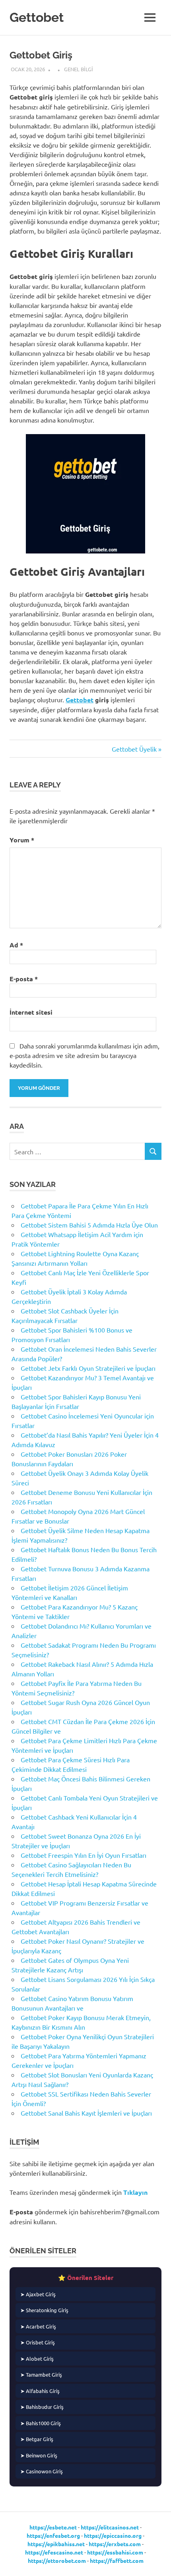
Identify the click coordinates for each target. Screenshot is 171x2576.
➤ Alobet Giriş (37, 2359)
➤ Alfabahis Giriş (40, 2391)
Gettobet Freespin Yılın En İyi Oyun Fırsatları (84, 1855)
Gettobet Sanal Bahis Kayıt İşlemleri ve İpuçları (86, 2113)
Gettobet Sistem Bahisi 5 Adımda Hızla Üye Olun (89, 1225)
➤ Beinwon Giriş (39, 2455)
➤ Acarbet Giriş (38, 2326)
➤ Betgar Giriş (37, 2439)
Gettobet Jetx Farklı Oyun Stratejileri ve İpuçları (88, 1368)
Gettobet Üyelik (134, 749)
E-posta (24, 979)
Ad (16, 945)
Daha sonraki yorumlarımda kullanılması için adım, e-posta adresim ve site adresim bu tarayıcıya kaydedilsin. (85, 1055)
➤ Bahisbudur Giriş (42, 2407)
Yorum (22, 840)
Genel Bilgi (79, 69)
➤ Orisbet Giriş (38, 2342)
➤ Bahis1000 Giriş (41, 2423)
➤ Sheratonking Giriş (44, 2310)
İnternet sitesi (31, 1012)
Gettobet (37, 17)
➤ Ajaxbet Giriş (38, 2294)
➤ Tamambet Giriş (41, 2374)
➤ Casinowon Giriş (42, 2471)
